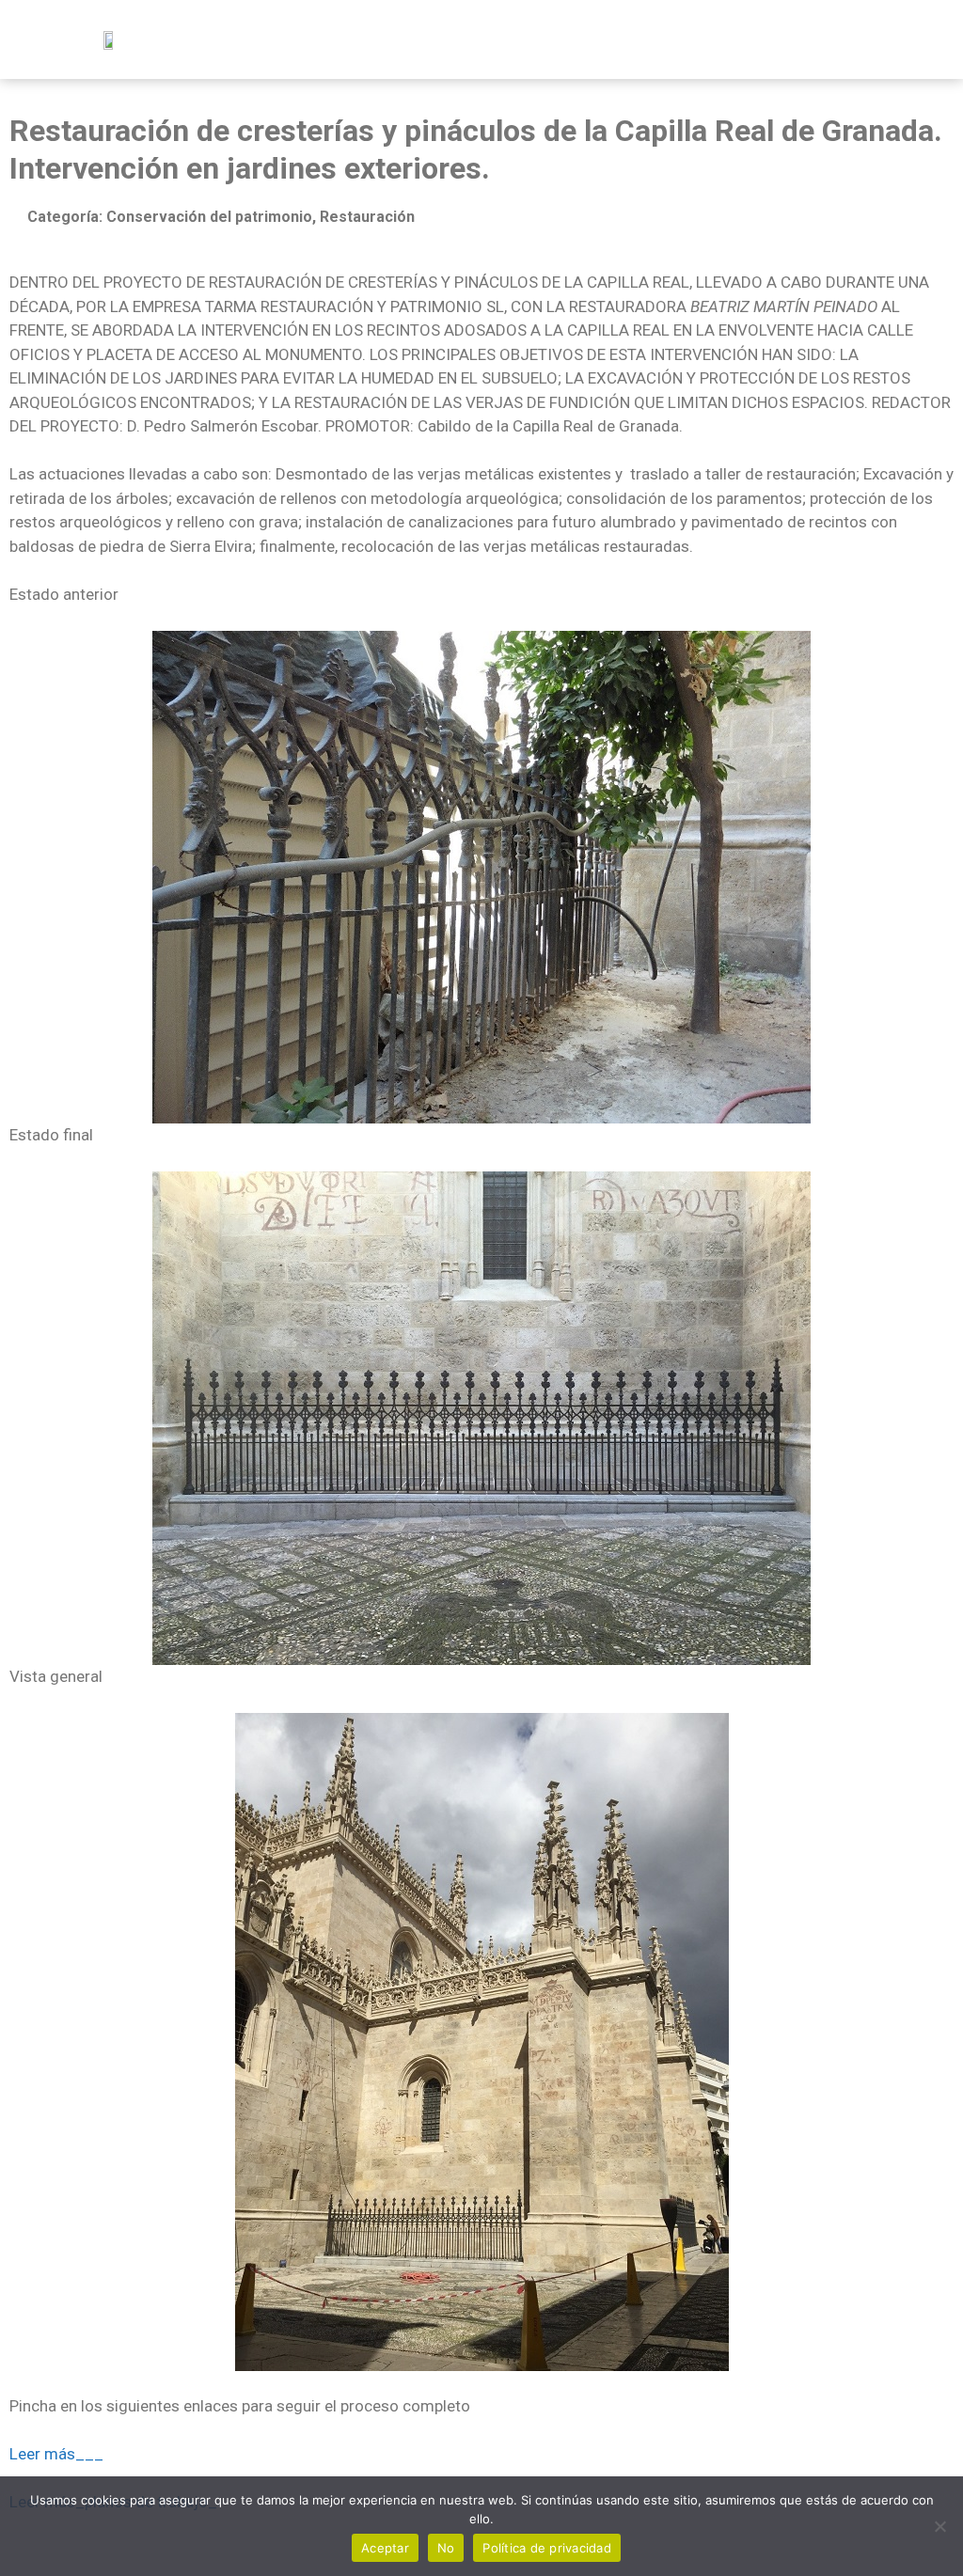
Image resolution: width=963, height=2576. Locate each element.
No (446, 2548)
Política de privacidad (547, 2548)
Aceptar (385, 2548)
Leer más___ (56, 2454)
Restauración (367, 217)
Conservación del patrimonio (209, 217)
